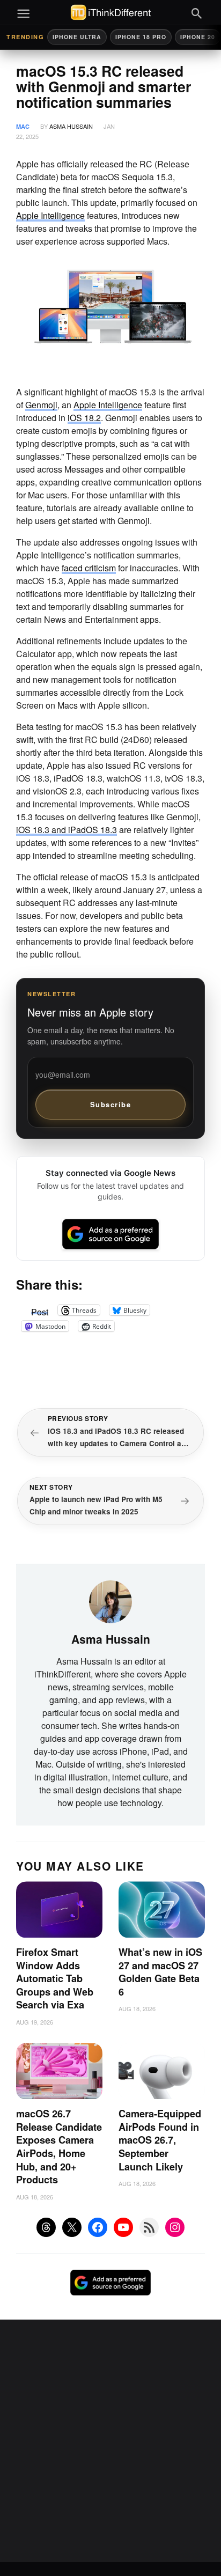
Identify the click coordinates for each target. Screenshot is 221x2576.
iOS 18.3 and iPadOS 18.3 (67, 830)
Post (40, 1310)
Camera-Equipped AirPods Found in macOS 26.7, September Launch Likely (160, 2140)
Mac (23, 126)
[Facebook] (98, 2227)
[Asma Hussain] (110, 1600)
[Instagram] (175, 2227)
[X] (72, 2227)
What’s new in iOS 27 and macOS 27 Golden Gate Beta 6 (160, 1972)
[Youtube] (123, 2227)
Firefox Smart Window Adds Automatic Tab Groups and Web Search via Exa (55, 1978)
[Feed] (149, 2227)
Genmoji (41, 405)
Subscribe (111, 1104)
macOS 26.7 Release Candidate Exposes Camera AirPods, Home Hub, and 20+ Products (59, 2147)
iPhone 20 (198, 37)
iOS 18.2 (84, 418)
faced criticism (89, 568)
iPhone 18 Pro (141, 37)
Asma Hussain (71, 126)
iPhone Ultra (77, 37)
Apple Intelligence (50, 215)
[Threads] (46, 2227)
